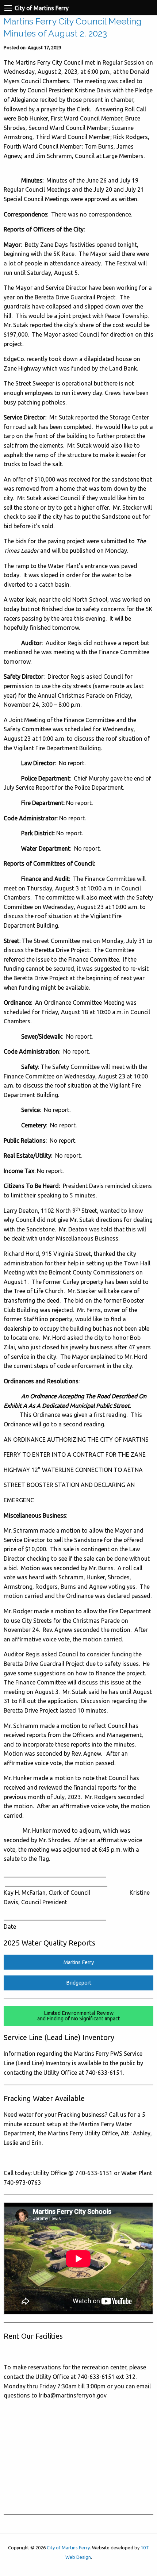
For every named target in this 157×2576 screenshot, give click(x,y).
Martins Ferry (79, 1962)
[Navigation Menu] (8, 8)
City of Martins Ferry (68, 2548)
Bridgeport (79, 1983)
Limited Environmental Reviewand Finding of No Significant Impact (78, 2016)
